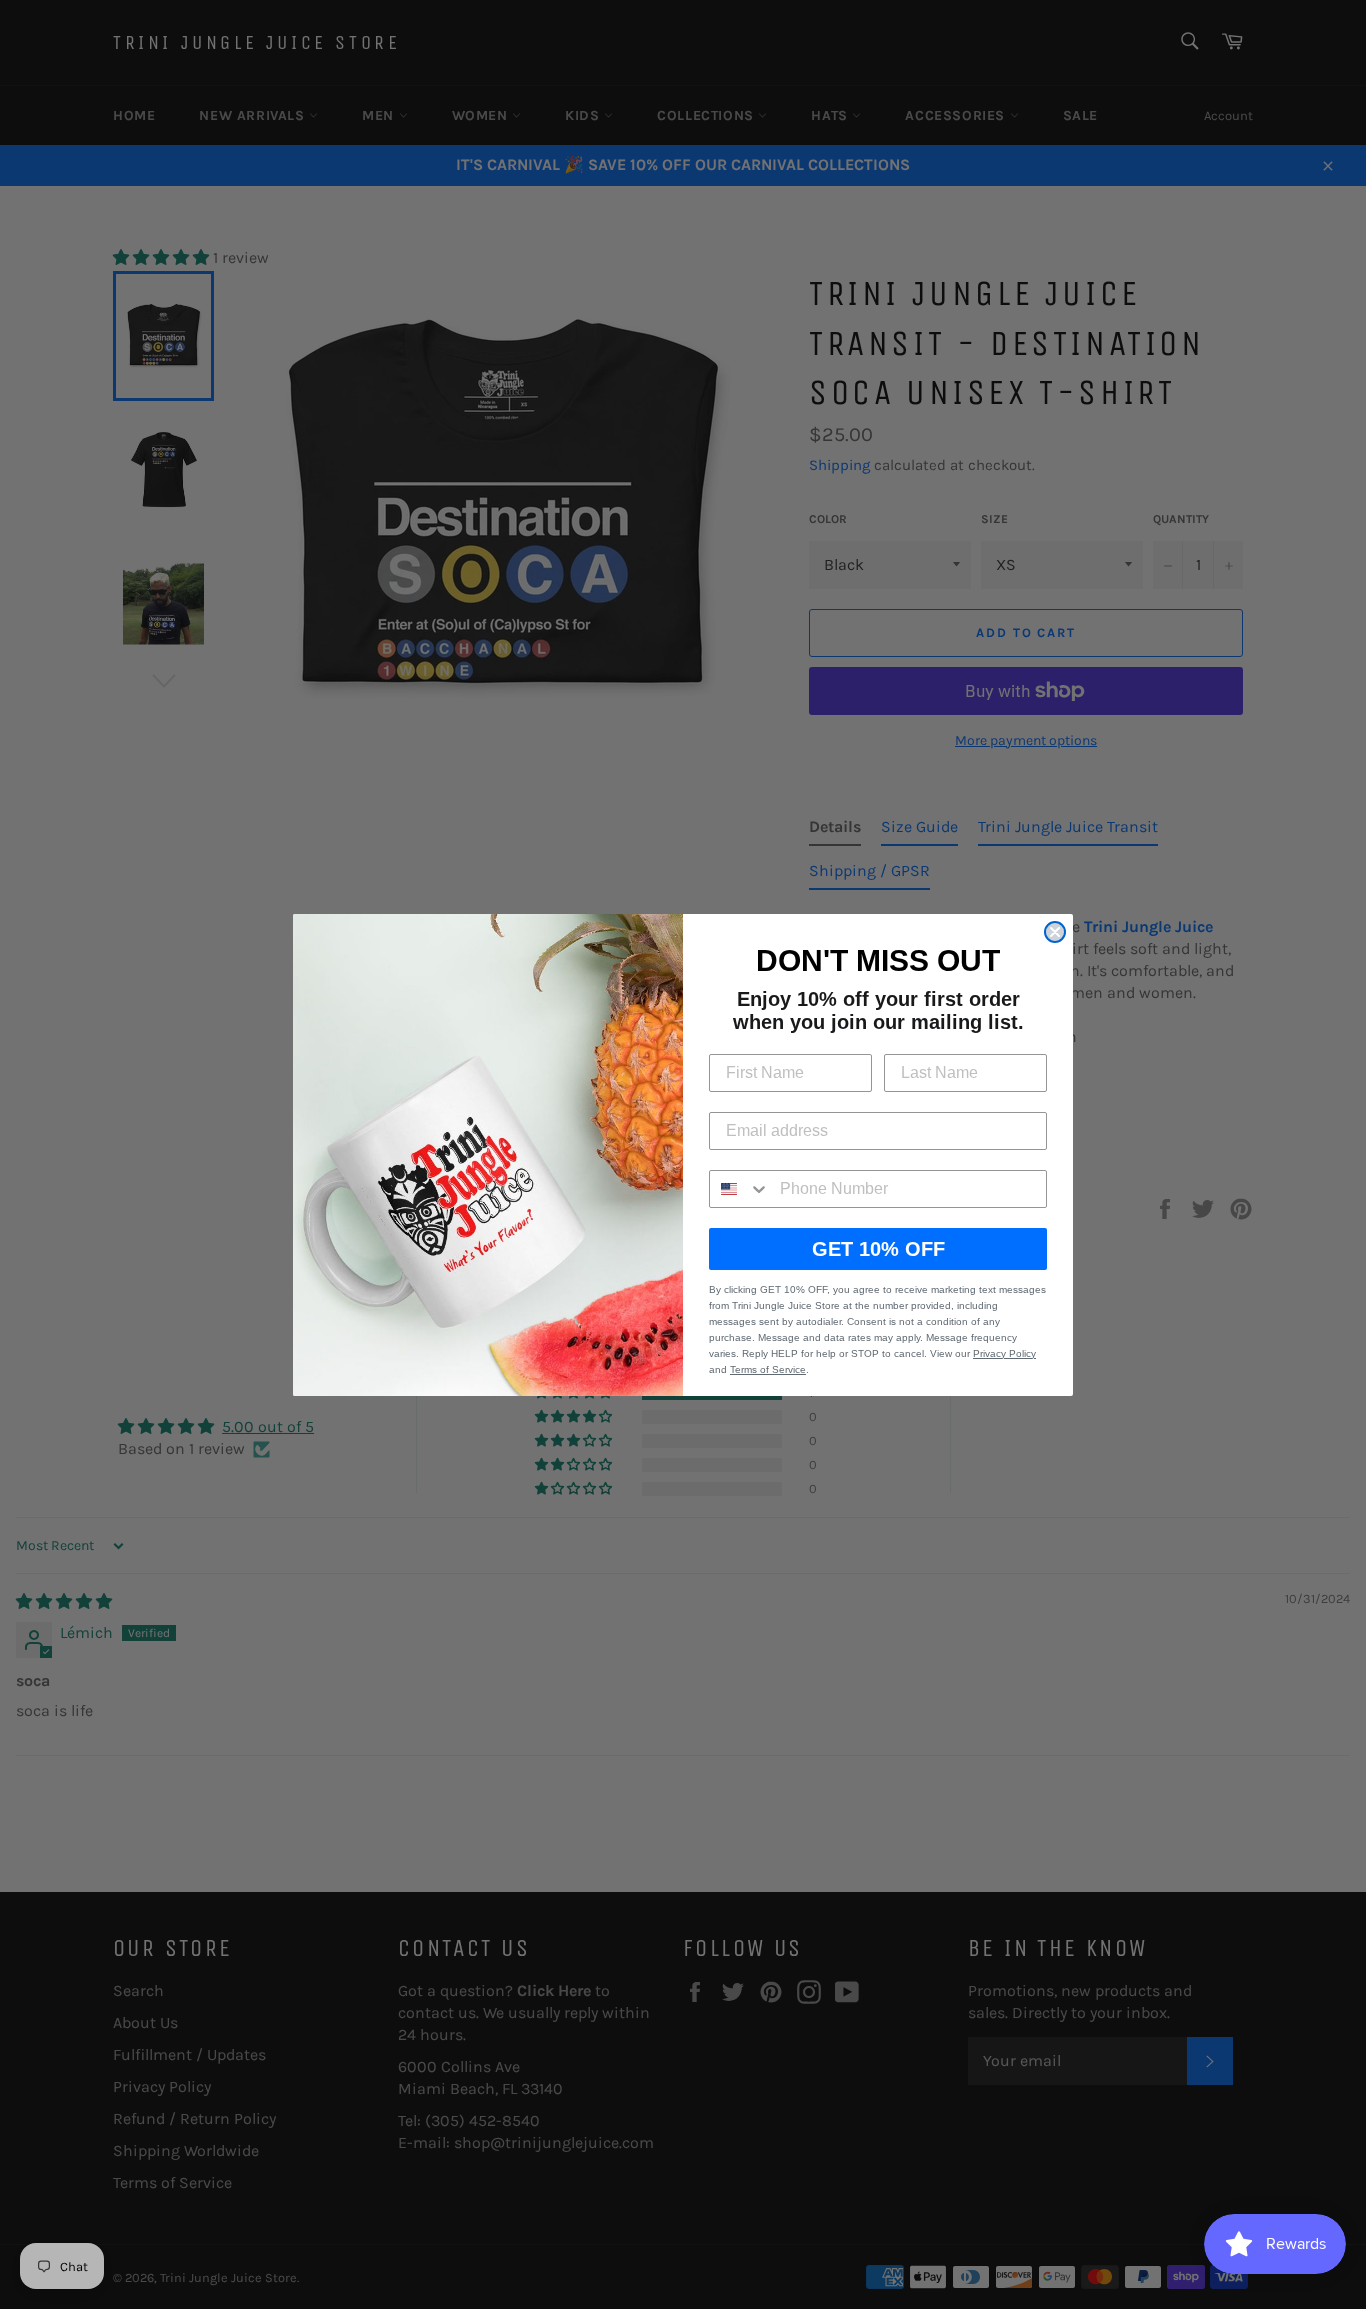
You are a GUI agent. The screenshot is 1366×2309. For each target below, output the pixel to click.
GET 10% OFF (878, 1249)
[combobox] (740, 1189)
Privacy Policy (1004, 1353)
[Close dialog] (1055, 932)
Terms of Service (768, 1369)
